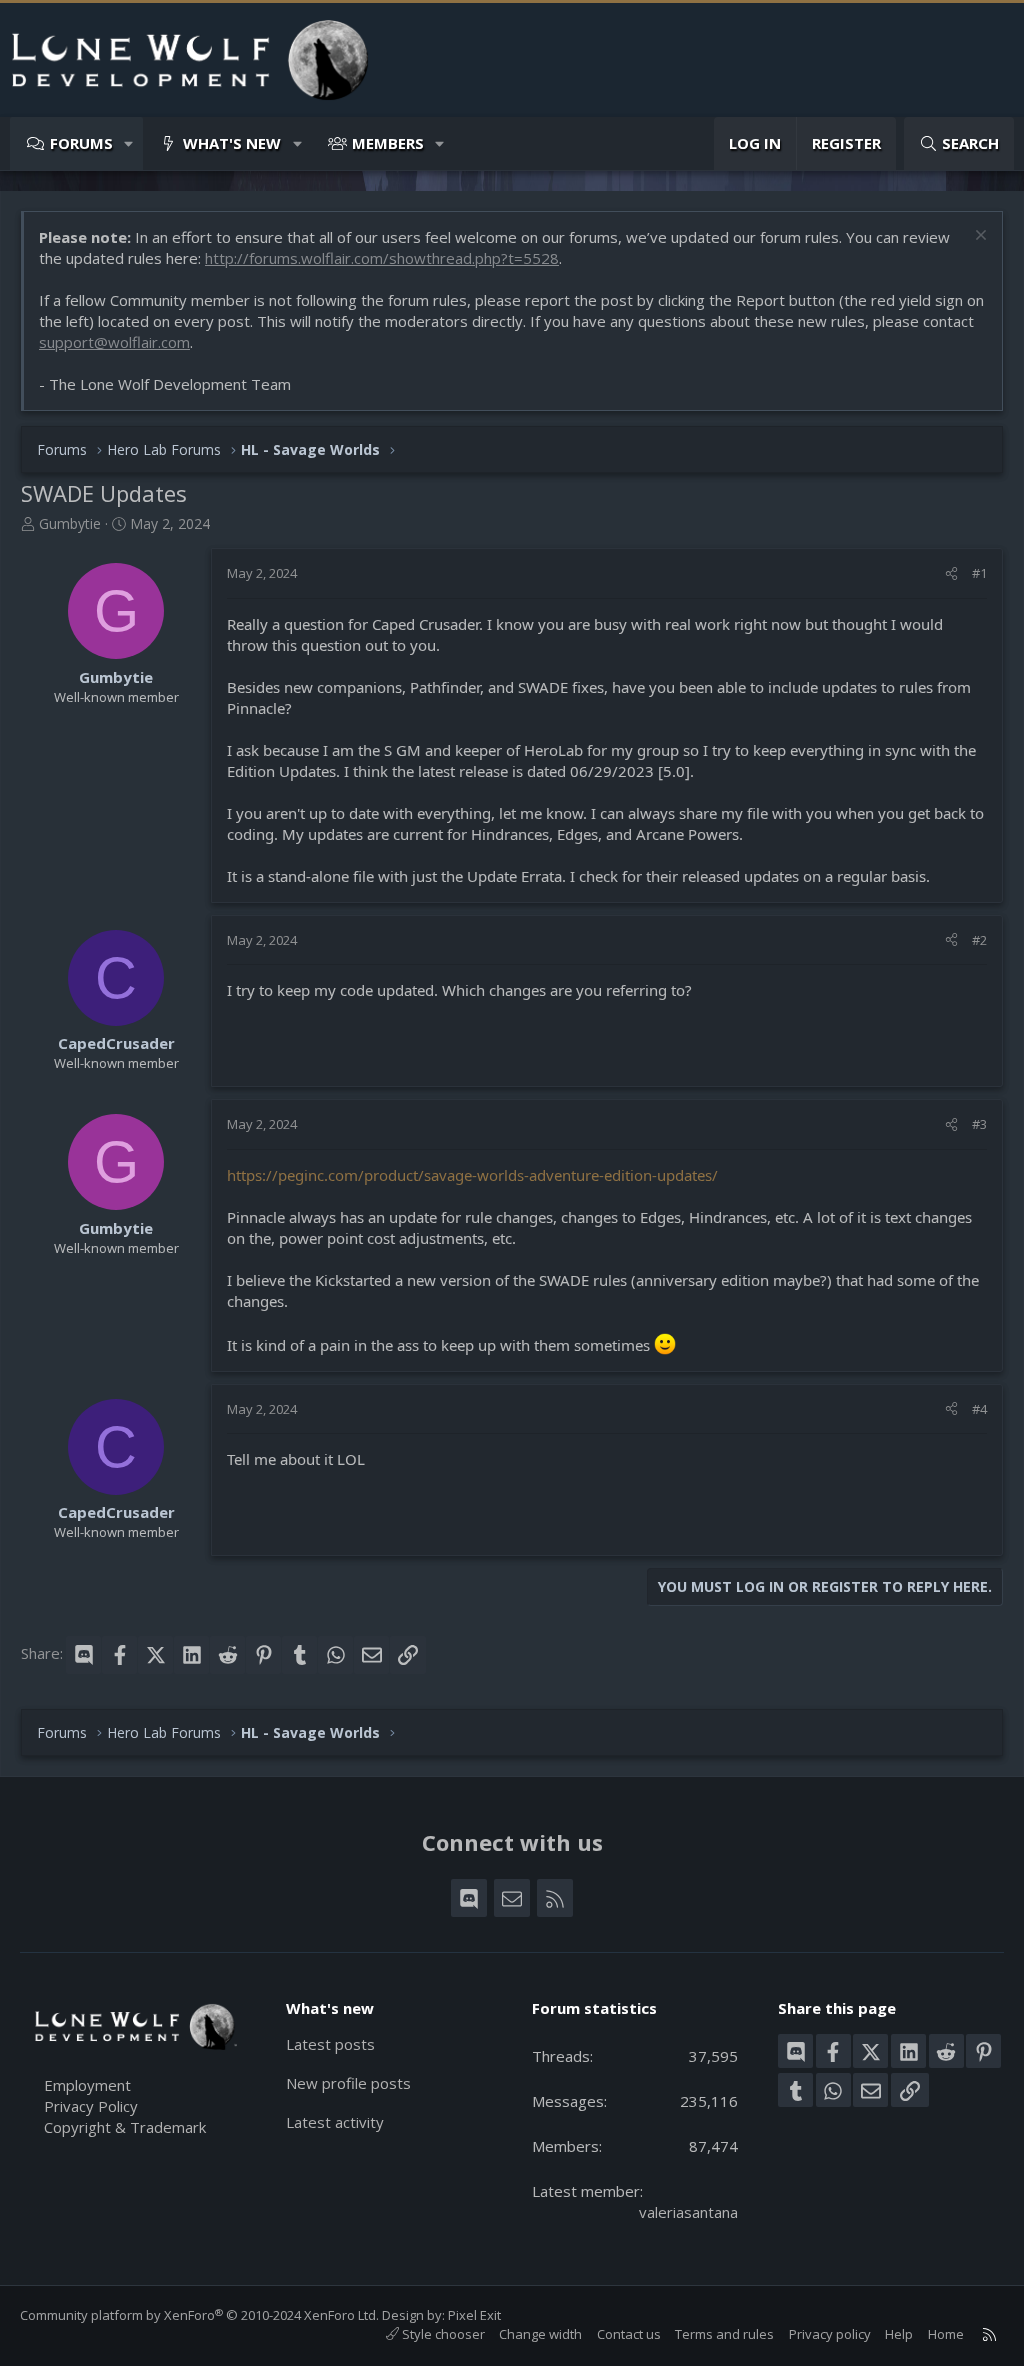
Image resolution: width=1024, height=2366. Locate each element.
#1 (979, 573)
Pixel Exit (474, 2315)
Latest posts (330, 2044)
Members (388, 143)
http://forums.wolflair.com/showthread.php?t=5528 (382, 258)
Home (946, 2334)
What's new (232, 143)
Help (899, 2334)
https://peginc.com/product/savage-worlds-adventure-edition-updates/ (472, 1175)
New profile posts (348, 2083)
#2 (979, 940)
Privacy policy (830, 2334)
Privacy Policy (91, 2106)
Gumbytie (70, 523)
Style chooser (442, 2334)
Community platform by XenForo (199, 2315)
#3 (979, 1124)
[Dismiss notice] (978, 237)
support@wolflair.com (114, 342)
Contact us (629, 2334)
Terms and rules (724, 2334)
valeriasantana (688, 2212)
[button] (129, 143)
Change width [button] (540, 2334)
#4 (979, 1409)
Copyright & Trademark (125, 2127)
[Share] (951, 573)
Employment (87, 2085)
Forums (81, 143)
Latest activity (335, 2122)
